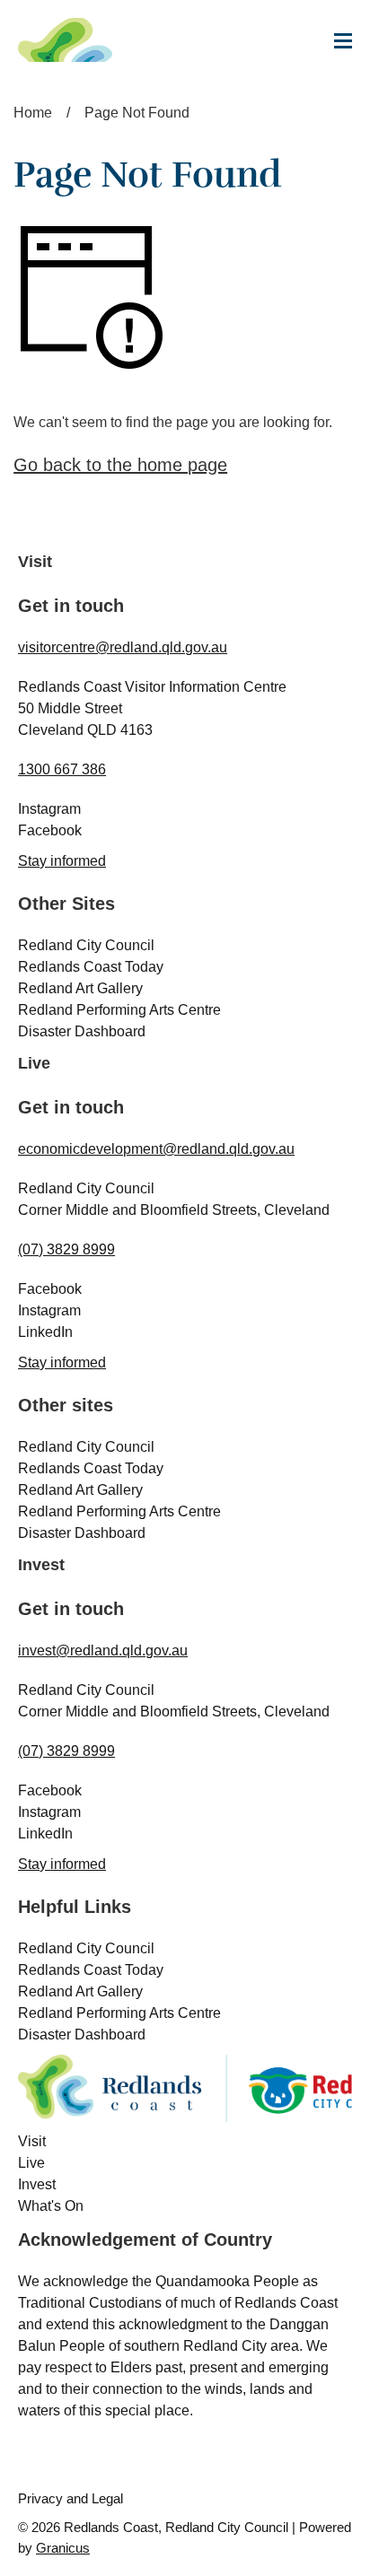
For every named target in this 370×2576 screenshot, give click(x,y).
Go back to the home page (120, 465)
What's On (51, 2206)
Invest (37, 2184)
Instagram (49, 809)
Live (31, 2163)
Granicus (63, 2548)
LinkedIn (45, 1332)
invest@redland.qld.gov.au (103, 1650)
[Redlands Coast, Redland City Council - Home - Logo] (81, 40)
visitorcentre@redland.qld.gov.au (123, 647)
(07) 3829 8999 (66, 1249)
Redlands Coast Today (91, 967)
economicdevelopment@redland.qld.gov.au (156, 1149)
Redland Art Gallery (80, 988)
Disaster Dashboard (82, 1031)
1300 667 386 (62, 769)
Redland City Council (86, 945)
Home (33, 113)
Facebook (50, 830)
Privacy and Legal (70, 2498)
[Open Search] (231, 50)
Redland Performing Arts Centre (119, 1010)
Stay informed (62, 861)
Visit (32, 2141)
